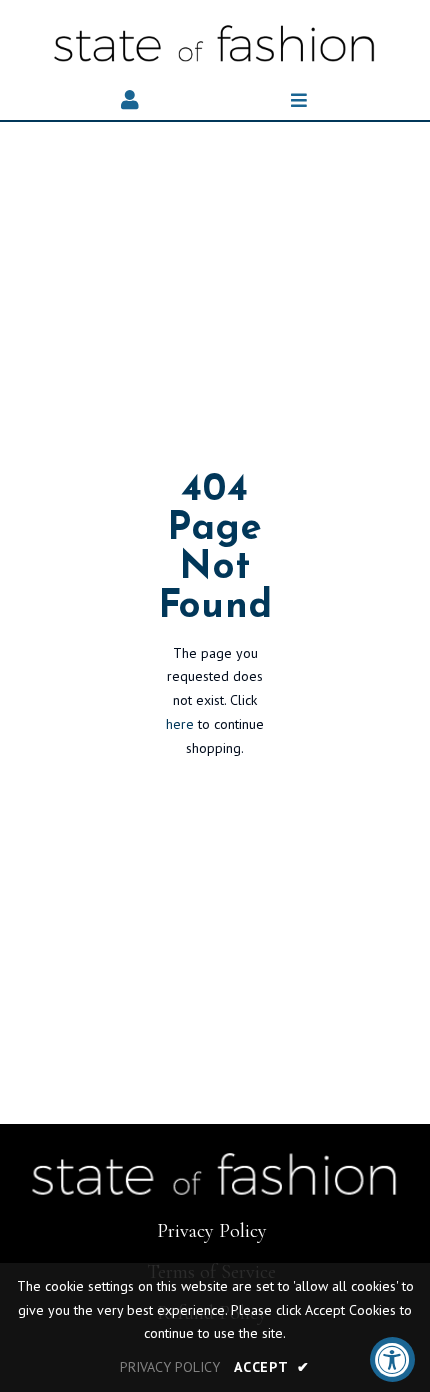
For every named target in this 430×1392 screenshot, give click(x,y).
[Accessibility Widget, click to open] (392, 1359)
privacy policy (170, 1367)
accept (272, 1367)
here (180, 724)
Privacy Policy (212, 1231)
